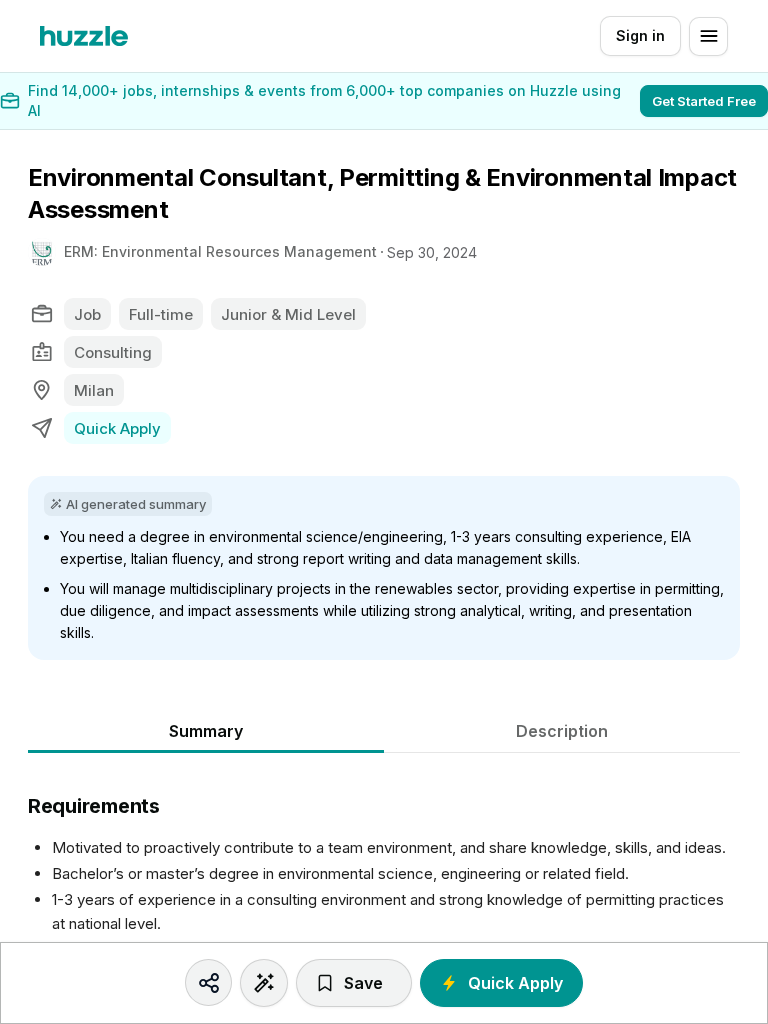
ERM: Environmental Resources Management (220, 251)
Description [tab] (562, 731)
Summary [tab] (206, 731)
